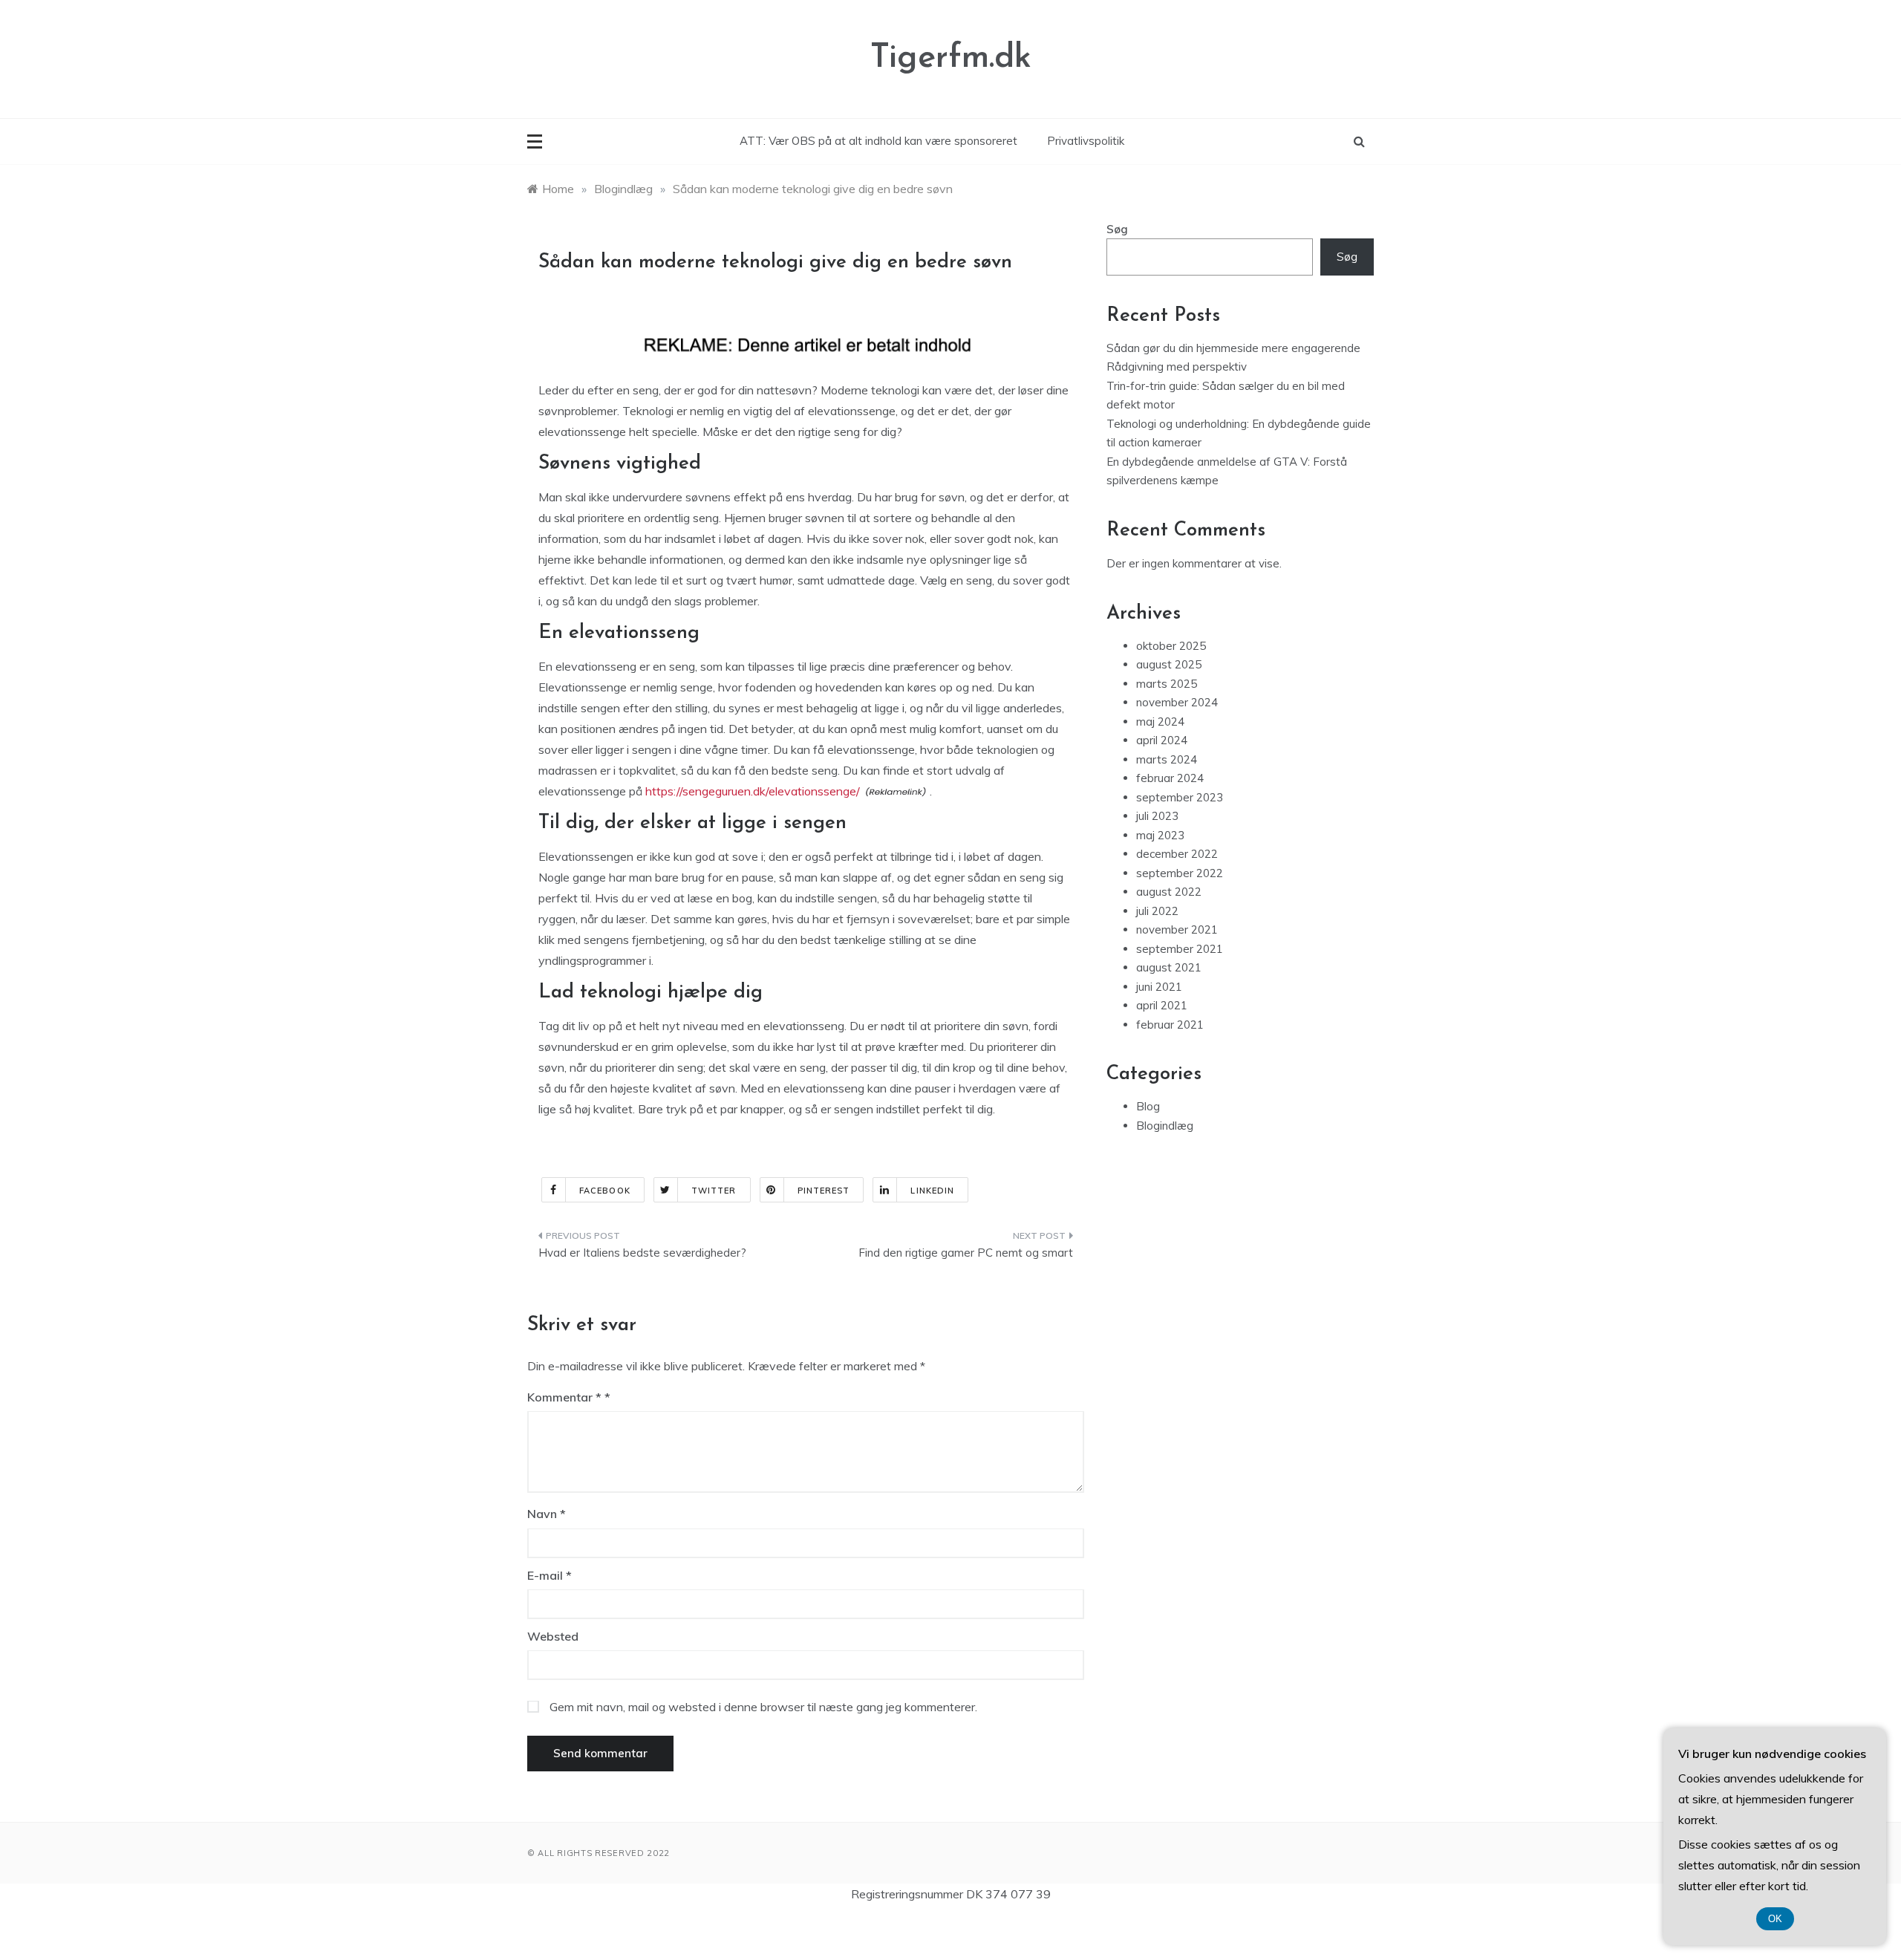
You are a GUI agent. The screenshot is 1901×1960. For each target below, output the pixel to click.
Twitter (714, 1191)
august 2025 (1169, 664)
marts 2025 (1167, 684)
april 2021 (1162, 1005)
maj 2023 (1160, 835)
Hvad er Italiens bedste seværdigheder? (642, 1253)
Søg (1117, 229)
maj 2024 (1160, 722)
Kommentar (564, 1397)
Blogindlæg (1165, 1126)
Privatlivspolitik (1086, 141)
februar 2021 (1170, 1025)
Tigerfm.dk (951, 58)
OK (1775, 1919)
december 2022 (1177, 854)
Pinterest (824, 1191)
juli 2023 (1157, 816)
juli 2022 (1157, 911)
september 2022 (1180, 873)
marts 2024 (1167, 759)
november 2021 (1177, 929)
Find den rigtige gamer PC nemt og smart (966, 1253)
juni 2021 (1159, 987)
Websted (553, 1636)
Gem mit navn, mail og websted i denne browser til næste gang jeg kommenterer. (763, 1707)
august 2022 (1169, 892)
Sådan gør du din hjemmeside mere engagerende (1233, 348)
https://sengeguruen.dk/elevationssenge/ (753, 791)
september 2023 (1180, 797)
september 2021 (1180, 949)
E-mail (550, 1575)
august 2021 (1169, 967)
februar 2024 (1170, 778)
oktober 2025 (1171, 646)
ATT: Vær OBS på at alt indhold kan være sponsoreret (878, 141)
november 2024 (1177, 702)
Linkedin (932, 1191)
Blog (1148, 1106)
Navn (547, 1514)
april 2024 (1162, 740)
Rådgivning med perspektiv (1177, 367)
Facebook (605, 1191)
